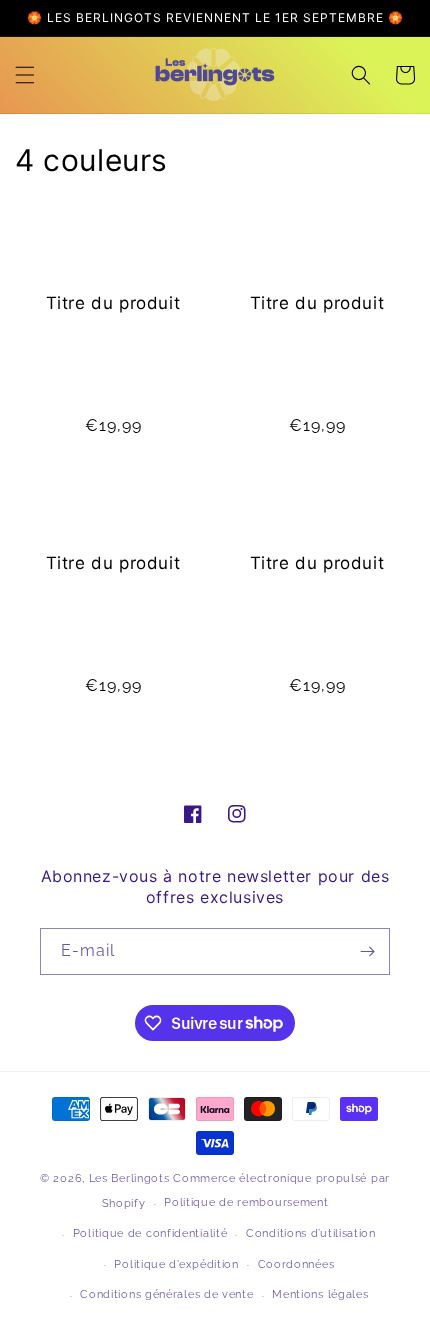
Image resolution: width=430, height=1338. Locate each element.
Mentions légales (320, 1294)
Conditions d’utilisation (311, 1233)
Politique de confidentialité (150, 1233)
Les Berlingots (129, 1178)
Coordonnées (296, 1264)
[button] (25, 75)
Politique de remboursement (246, 1202)
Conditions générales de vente (166, 1294)
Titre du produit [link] (113, 303)
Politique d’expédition (176, 1264)
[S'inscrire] (367, 951)
